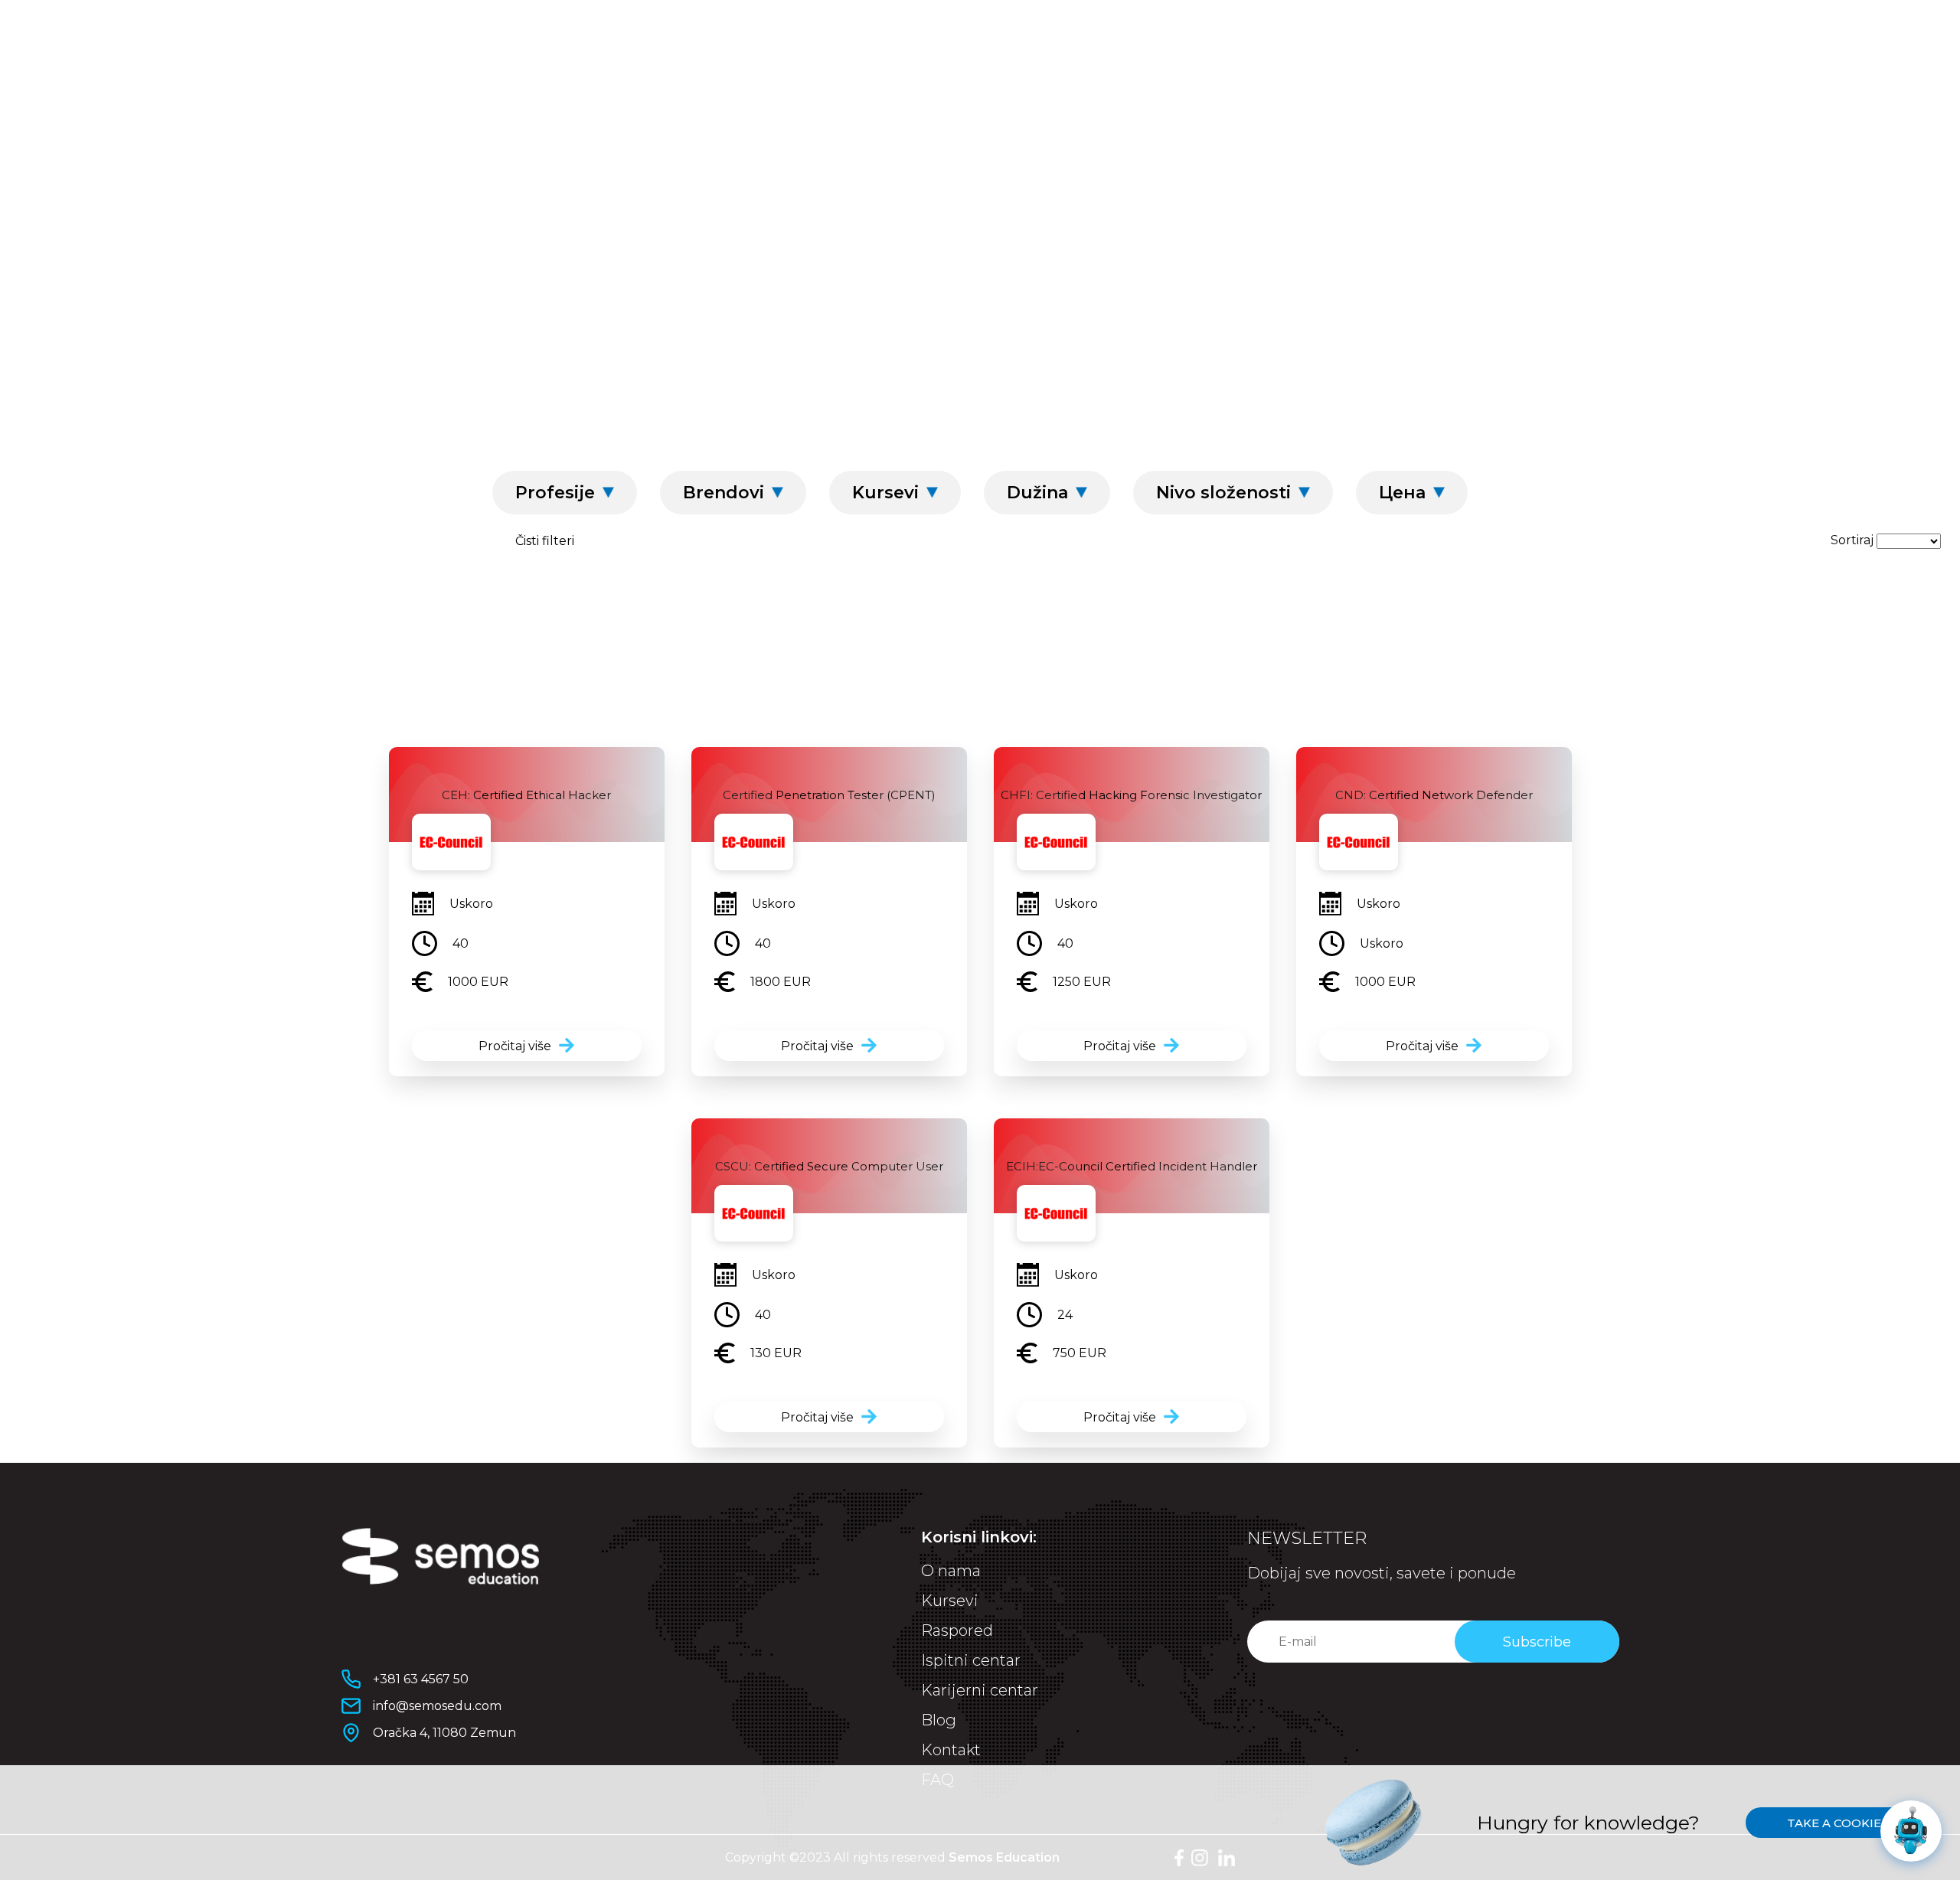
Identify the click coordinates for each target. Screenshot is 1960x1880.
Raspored (511, 146)
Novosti (1306, 146)
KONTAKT (1379, 62)
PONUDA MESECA (1531, 146)
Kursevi (411, 146)
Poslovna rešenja (1098, 146)
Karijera (1403, 146)
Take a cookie (1834, 1823)
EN (1550, 60)
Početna (871, 312)
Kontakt (951, 1750)
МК (1580, 60)
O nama (652, 146)
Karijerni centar (925, 146)
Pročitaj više (515, 1046)
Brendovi (972, 312)
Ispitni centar (769, 146)
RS (1611, 60)
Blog (1223, 146)
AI (587, 146)
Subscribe (1537, 1642)
